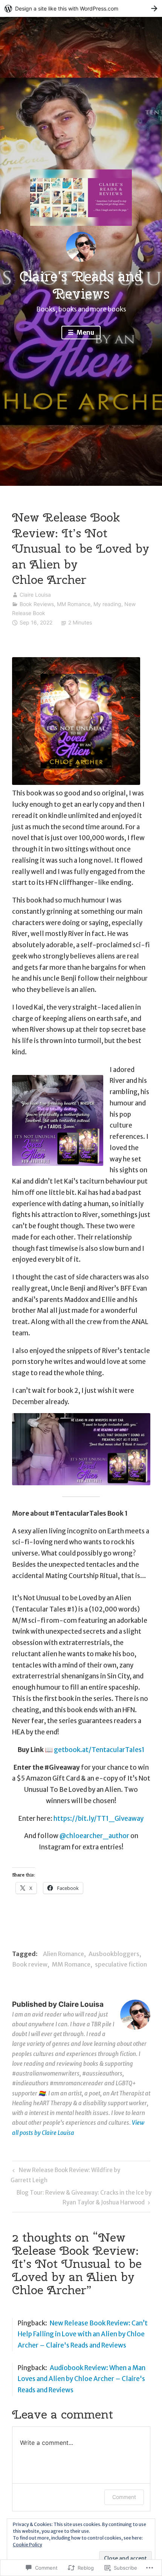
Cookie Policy (28, 2545)
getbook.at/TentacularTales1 (99, 1750)
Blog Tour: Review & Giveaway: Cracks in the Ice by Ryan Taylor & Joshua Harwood (82, 2197)
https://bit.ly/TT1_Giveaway (99, 1819)
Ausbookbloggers (114, 1954)
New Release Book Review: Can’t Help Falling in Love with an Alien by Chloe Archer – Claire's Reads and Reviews (83, 2334)
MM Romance (74, 604)
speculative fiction (121, 1964)
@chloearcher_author (94, 1836)
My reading (107, 604)
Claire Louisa (35, 595)
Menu (85, 333)
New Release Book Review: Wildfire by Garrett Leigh (65, 2175)
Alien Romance (63, 1954)
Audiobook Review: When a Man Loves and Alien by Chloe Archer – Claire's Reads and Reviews (82, 2379)
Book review (30, 1964)
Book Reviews (37, 604)
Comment (124, 2497)
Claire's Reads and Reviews (81, 285)
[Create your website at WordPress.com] (81, 8)
